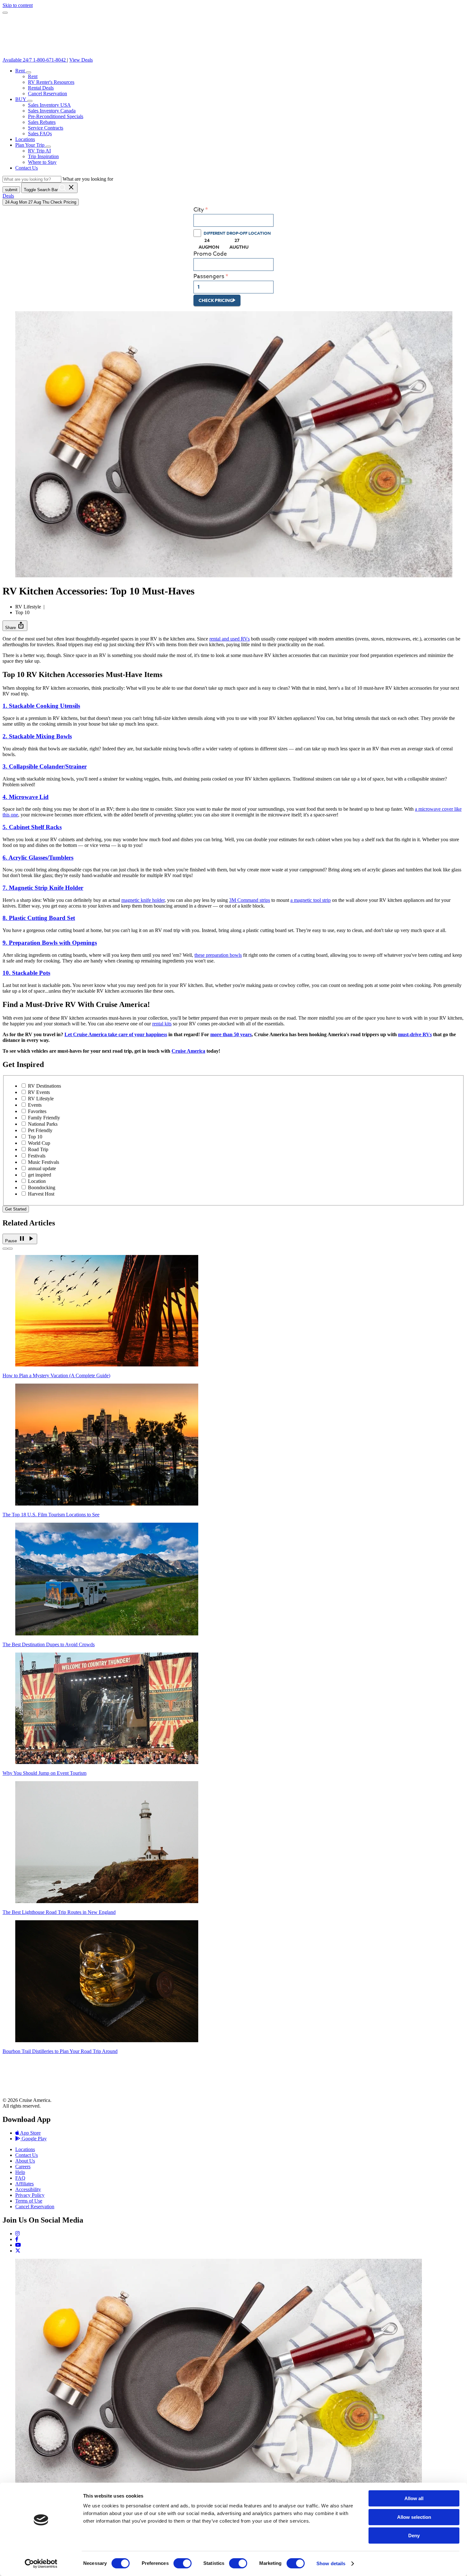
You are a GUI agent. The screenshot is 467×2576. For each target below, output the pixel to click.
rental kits (162, 1024)
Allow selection (414, 2517)
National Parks (43, 1124)
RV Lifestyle (41, 1099)
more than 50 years (231, 1034)
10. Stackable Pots (26, 973)
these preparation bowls (218, 955)
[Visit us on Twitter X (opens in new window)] (18, 2251)
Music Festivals (44, 1162)
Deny (414, 2536)
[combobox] (233, 220)
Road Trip (38, 1149)
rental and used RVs (230, 639)
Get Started (16, 1209)
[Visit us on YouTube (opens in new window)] (18, 2245)
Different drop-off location (237, 233)
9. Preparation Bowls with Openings (50, 943)
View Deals (81, 60)
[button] (29, 72)
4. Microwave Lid (26, 797)
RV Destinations (44, 1086)
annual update (42, 1168)
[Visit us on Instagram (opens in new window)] (17, 2234)
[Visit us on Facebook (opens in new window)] (17, 2239)
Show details (331, 2563)
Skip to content (18, 5)
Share (15, 625)
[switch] (183, 2563)
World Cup (39, 1143)
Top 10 (35, 1137)
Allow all (414, 2498)
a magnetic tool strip (311, 900)
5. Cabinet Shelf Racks (32, 827)
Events (35, 1105)
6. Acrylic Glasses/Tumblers (38, 858)
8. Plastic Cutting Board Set (39, 918)
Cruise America (188, 1051)
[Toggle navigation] (5, 13)
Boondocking (42, 1187)
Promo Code (210, 254)
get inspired (40, 1175)
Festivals (37, 1156)
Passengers (209, 276)
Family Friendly (44, 1118)
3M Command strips (250, 900)
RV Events (39, 1092)
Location (37, 1181)
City (199, 210)
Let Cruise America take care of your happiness (116, 1034)
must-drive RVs (415, 1034)
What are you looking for (88, 179)
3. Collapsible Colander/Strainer (45, 766)
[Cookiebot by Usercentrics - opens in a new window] (41, 2564)
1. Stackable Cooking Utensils (41, 706)
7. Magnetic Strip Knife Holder (43, 888)
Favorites (37, 1111)
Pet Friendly (40, 1130)
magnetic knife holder (143, 900)
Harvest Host (41, 1194)
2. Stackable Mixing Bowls (37, 736)
